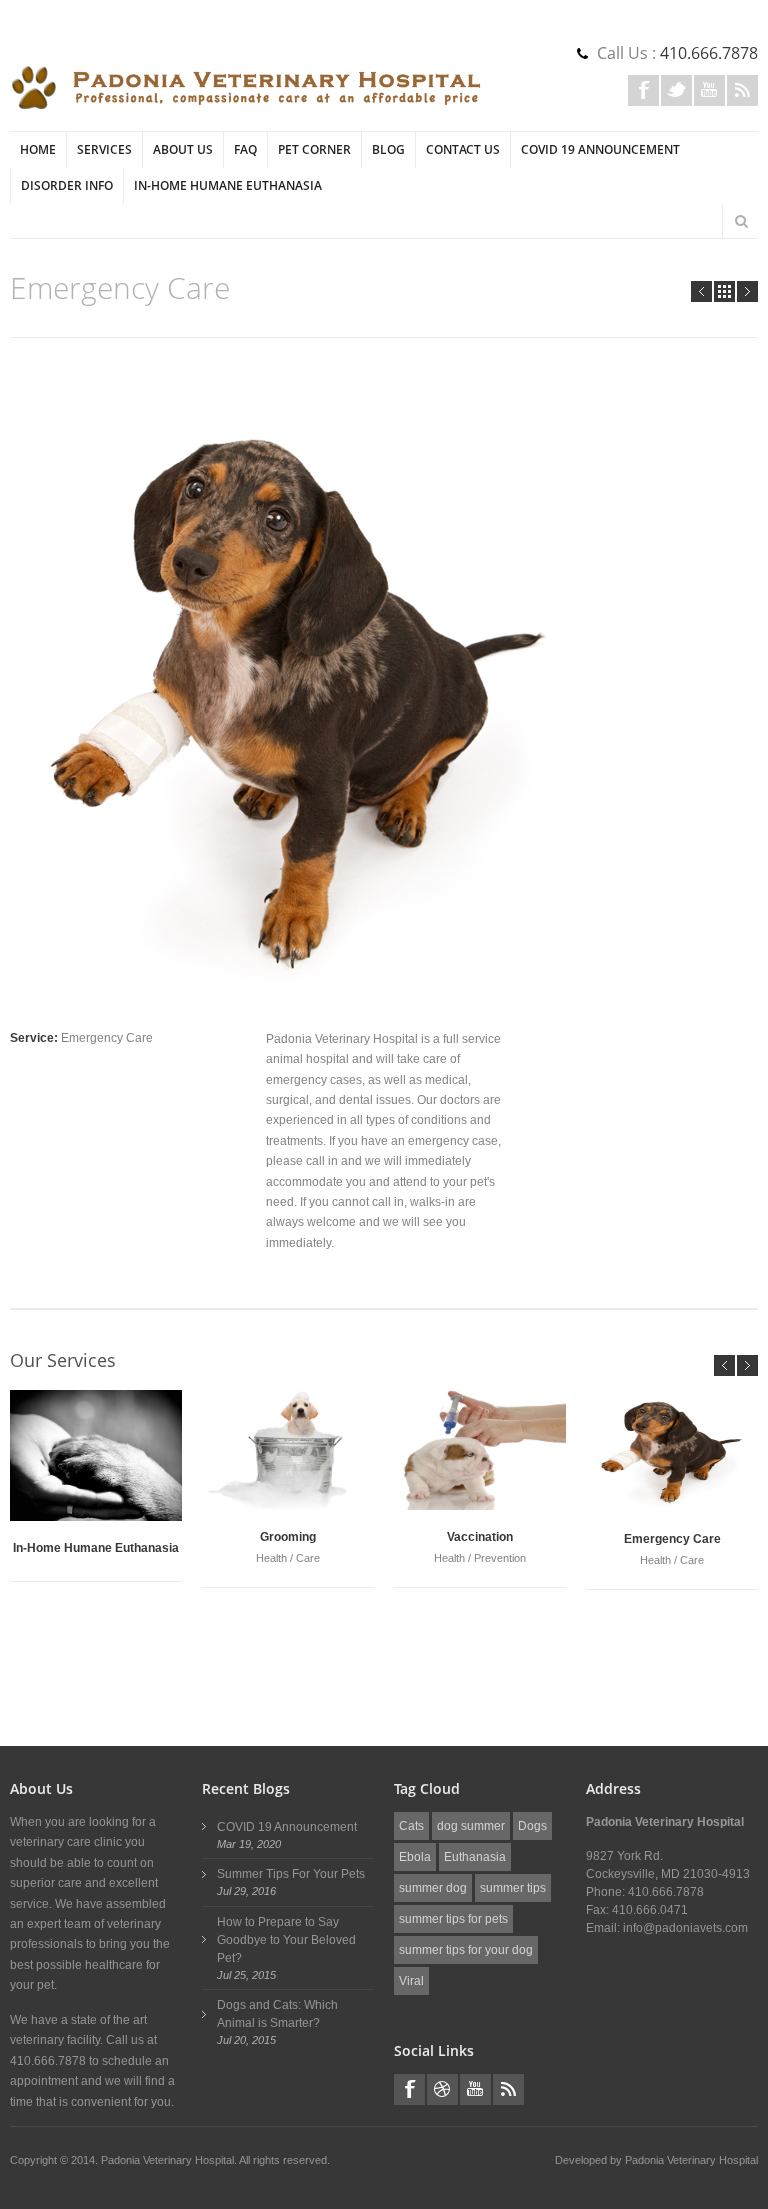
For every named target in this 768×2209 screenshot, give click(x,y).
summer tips (513, 1888)
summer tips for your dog (466, 1950)
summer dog (433, 1888)
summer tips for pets (453, 1919)
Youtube (709, 90)
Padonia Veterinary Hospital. (170, 2160)
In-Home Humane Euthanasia (228, 185)
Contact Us (463, 149)
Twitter (676, 90)
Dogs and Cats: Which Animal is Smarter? (277, 2014)
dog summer (471, 1826)
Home (38, 149)
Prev (701, 291)
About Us (183, 149)
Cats (411, 1826)
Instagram (442, 2089)
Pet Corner (314, 149)
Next (747, 291)
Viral (411, 1981)
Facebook (643, 90)
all (724, 291)
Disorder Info (67, 185)
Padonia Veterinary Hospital (691, 2160)
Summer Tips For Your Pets (291, 1874)
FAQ (245, 149)
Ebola (415, 1857)
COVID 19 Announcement (600, 149)
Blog (388, 149)
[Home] (246, 88)
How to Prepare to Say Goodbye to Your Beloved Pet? (286, 1940)
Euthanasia (475, 1857)
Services (104, 149)
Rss (742, 90)
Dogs (532, 1826)
